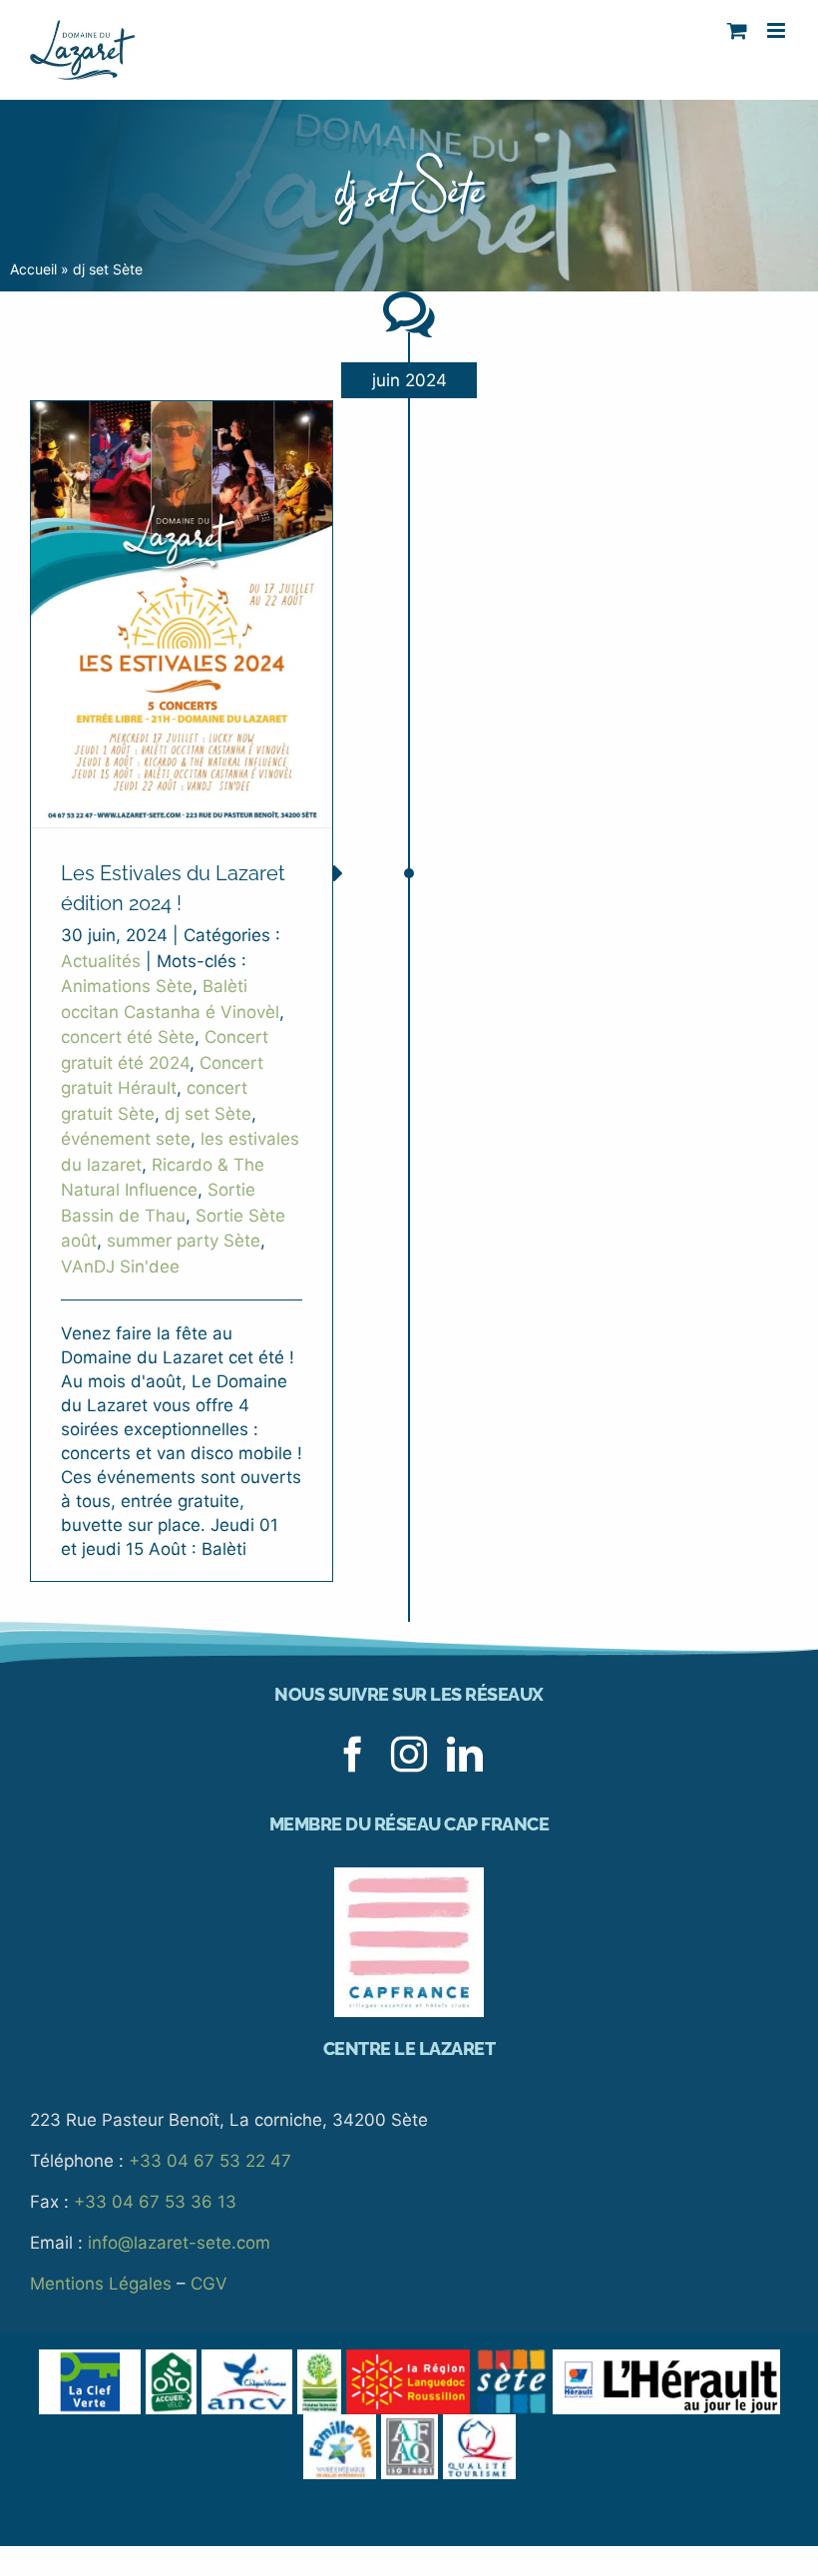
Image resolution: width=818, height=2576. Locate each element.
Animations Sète (127, 986)
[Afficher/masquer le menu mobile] (778, 30)
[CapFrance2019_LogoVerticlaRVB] (409, 1875)
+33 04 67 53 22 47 (210, 2161)
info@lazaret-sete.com (179, 2243)
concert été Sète (128, 1037)
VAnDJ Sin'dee (120, 1267)
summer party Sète (184, 1241)
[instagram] (409, 1755)
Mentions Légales (101, 2284)
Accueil (33, 269)
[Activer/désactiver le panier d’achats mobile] (737, 30)
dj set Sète (208, 1114)
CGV (209, 2284)
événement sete (126, 1139)
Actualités (101, 961)
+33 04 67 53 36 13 (155, 2202)
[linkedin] (465, 1755)
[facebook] (353, 1755)
